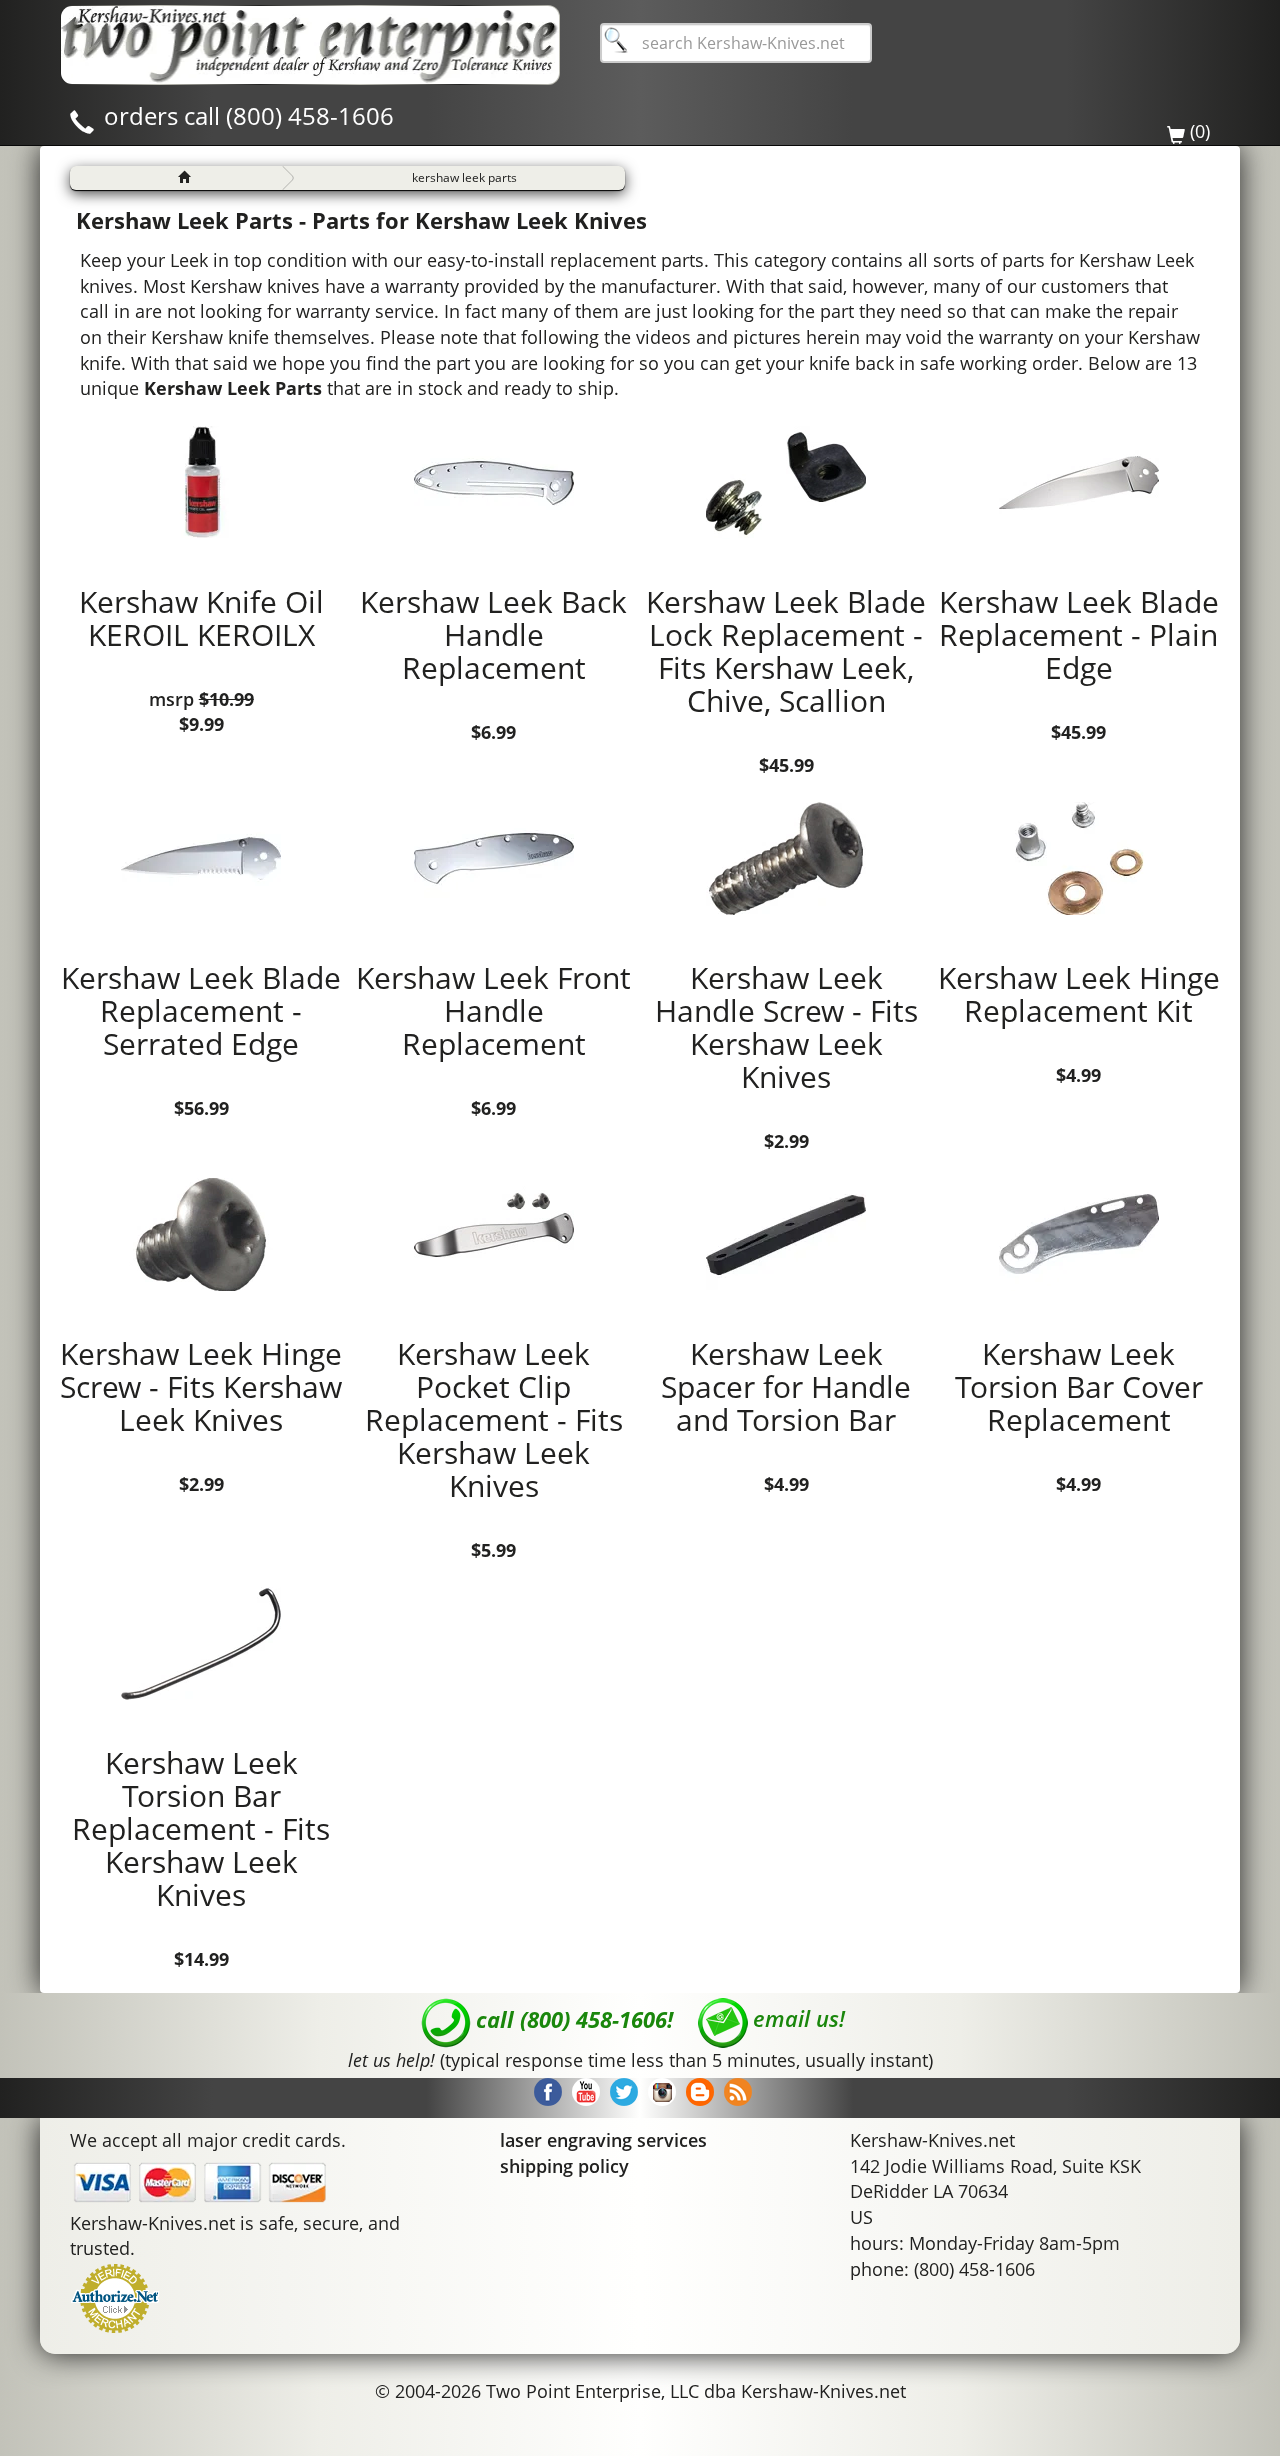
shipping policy (564, 2166)
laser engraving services (603, 2140)
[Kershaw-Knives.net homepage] (176, 178)
